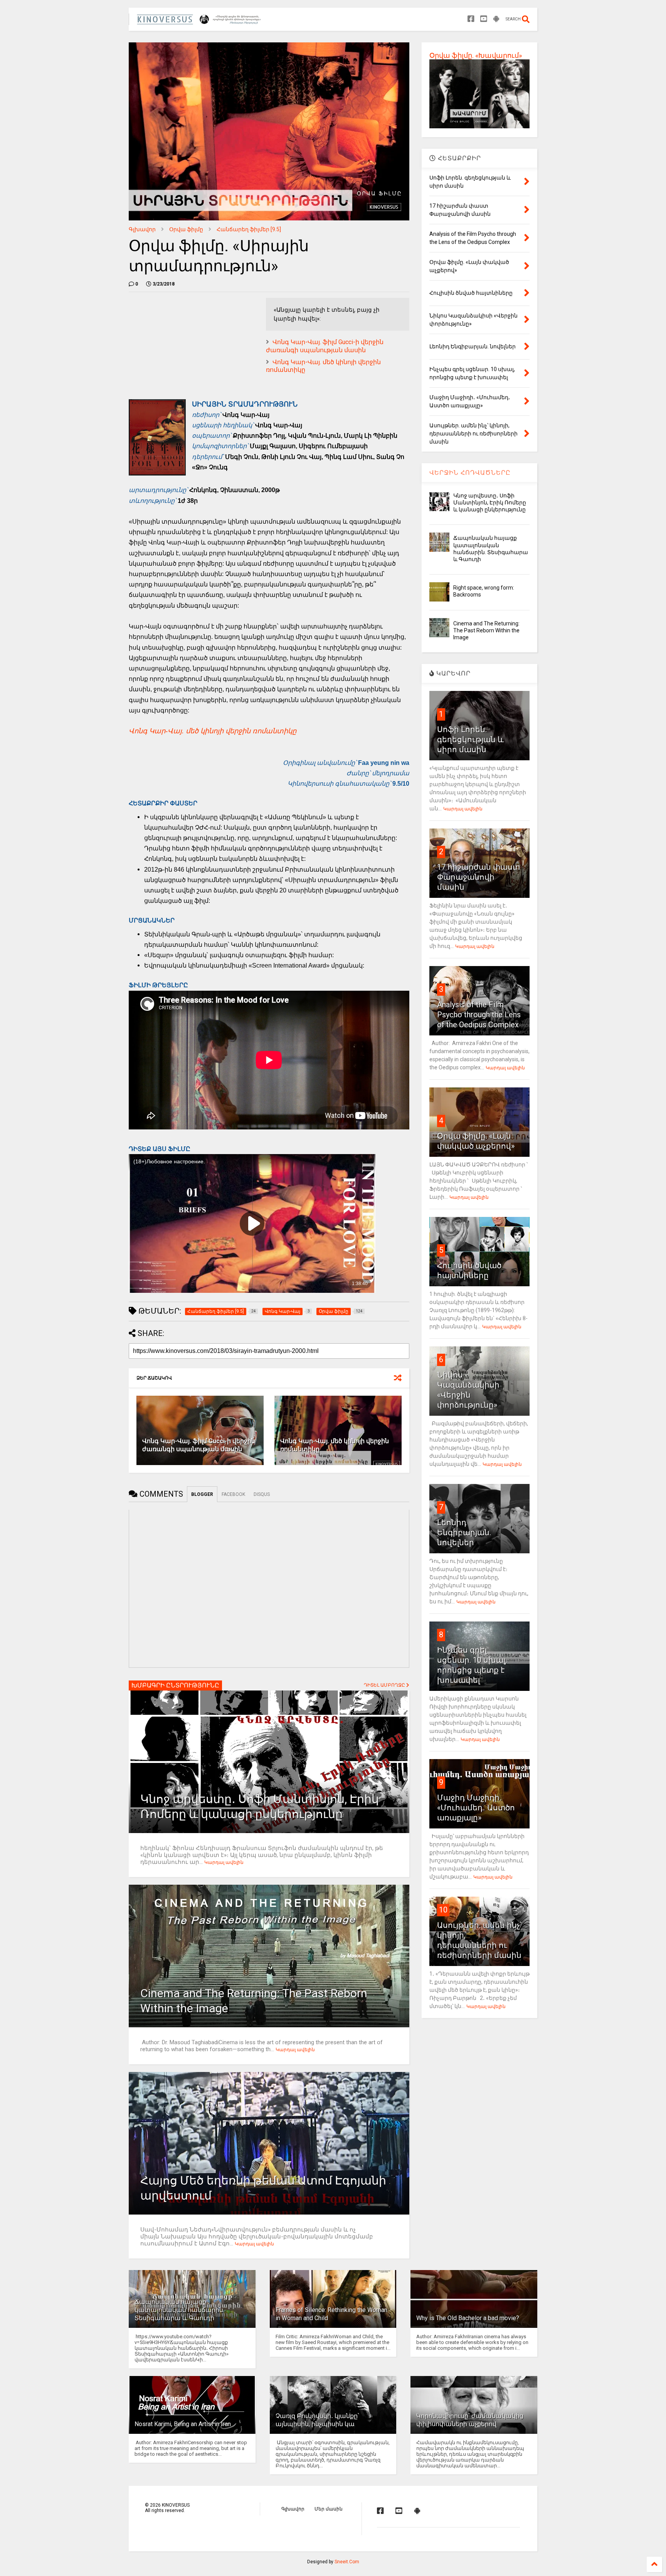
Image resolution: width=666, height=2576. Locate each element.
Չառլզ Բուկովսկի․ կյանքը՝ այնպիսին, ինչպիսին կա (317, 2420)
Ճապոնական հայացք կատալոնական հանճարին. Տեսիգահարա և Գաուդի (179, 2310)
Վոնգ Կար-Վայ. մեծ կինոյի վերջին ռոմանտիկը (213, 731)
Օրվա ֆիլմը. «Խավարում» (476, 55)
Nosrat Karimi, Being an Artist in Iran (183, 2424)
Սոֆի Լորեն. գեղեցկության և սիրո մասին (470, 739)
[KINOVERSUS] (200, 22)
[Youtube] (484, 19)
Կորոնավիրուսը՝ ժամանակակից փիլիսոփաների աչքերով (470, 2420)
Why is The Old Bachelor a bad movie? (468, 2318)
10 (443, 1910)
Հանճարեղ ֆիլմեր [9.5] (249, 229)
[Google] (496, 19)
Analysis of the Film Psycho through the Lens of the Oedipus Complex (479, 1015)
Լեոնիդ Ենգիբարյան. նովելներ (464, 1532)
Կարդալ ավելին (224, 1862)
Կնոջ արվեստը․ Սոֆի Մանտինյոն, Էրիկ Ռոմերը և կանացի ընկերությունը (490, 502)
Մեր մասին (329, 2509)
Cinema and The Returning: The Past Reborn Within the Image (486, 630)
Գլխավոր (142, 229)
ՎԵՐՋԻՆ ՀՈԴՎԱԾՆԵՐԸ (470, 473)
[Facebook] (471, 19)
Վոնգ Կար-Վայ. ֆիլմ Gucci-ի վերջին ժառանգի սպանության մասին (325, 346)
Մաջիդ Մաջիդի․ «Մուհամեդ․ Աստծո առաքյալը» (476, 1808)
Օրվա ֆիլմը (186, 229)
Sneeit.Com (347, 2562)
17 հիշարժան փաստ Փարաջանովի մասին (478, 877)
